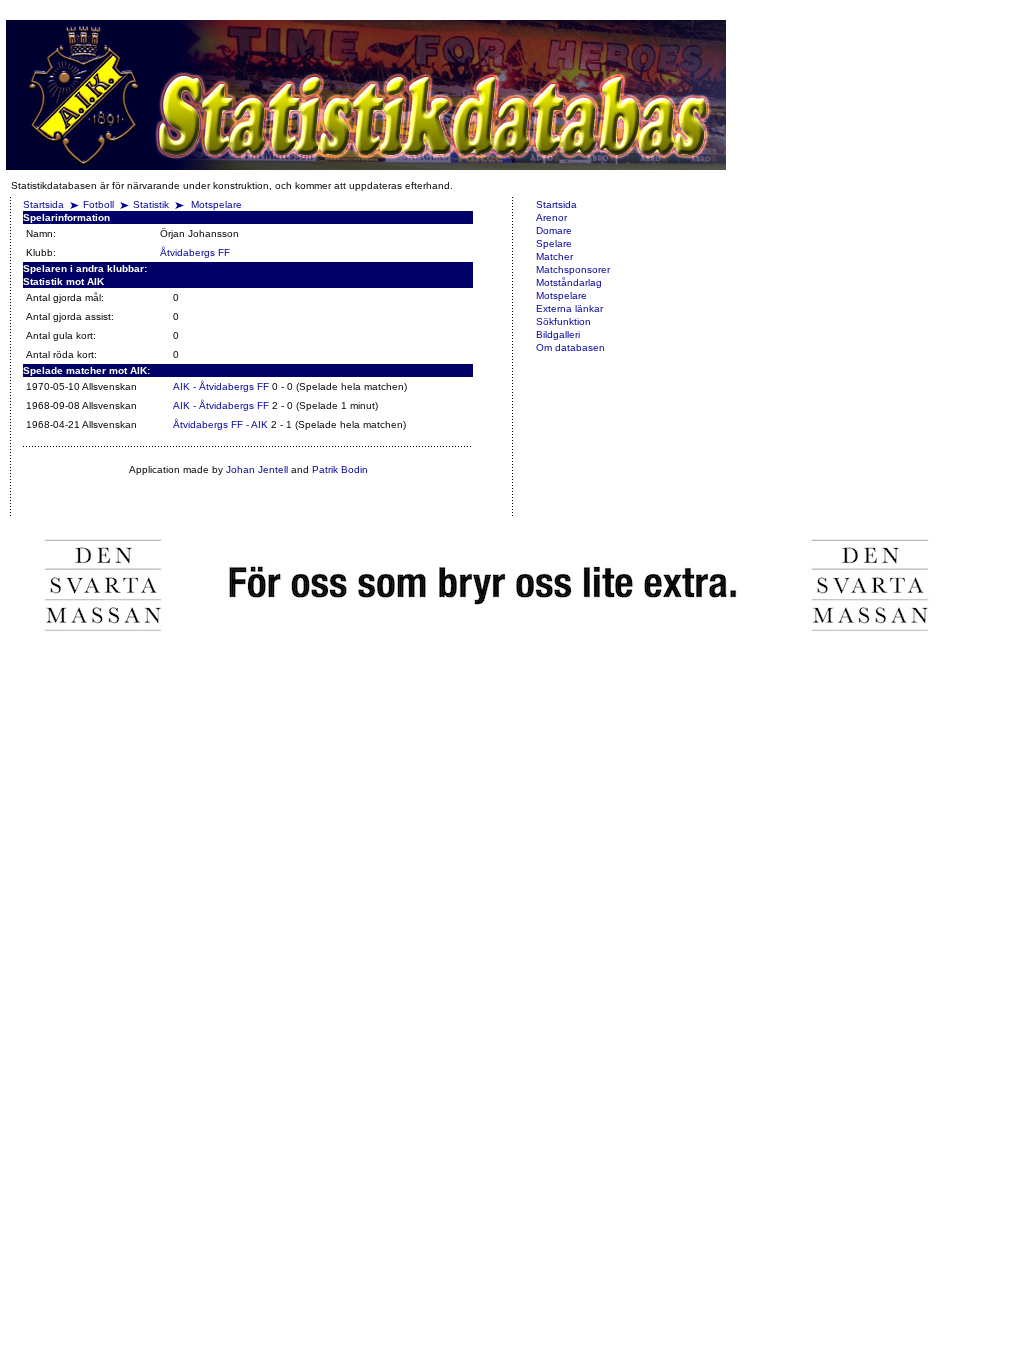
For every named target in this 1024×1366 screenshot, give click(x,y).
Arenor (551, 217)
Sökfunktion (563, 321)
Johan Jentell (257, 469)
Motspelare (216, 204)
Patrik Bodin (340, 469)
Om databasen (570, 347)
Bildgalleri (558, 334)
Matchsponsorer (573, 269)
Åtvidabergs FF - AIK (220, 424)
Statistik (151, 204)
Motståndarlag (569, 282)
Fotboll (98, 204)
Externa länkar (569, 308)
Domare (554, 230)
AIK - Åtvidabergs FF (221, 386)
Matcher (554, 256)
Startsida (43, 204)
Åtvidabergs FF (195, 252)
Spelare (554, 243)
